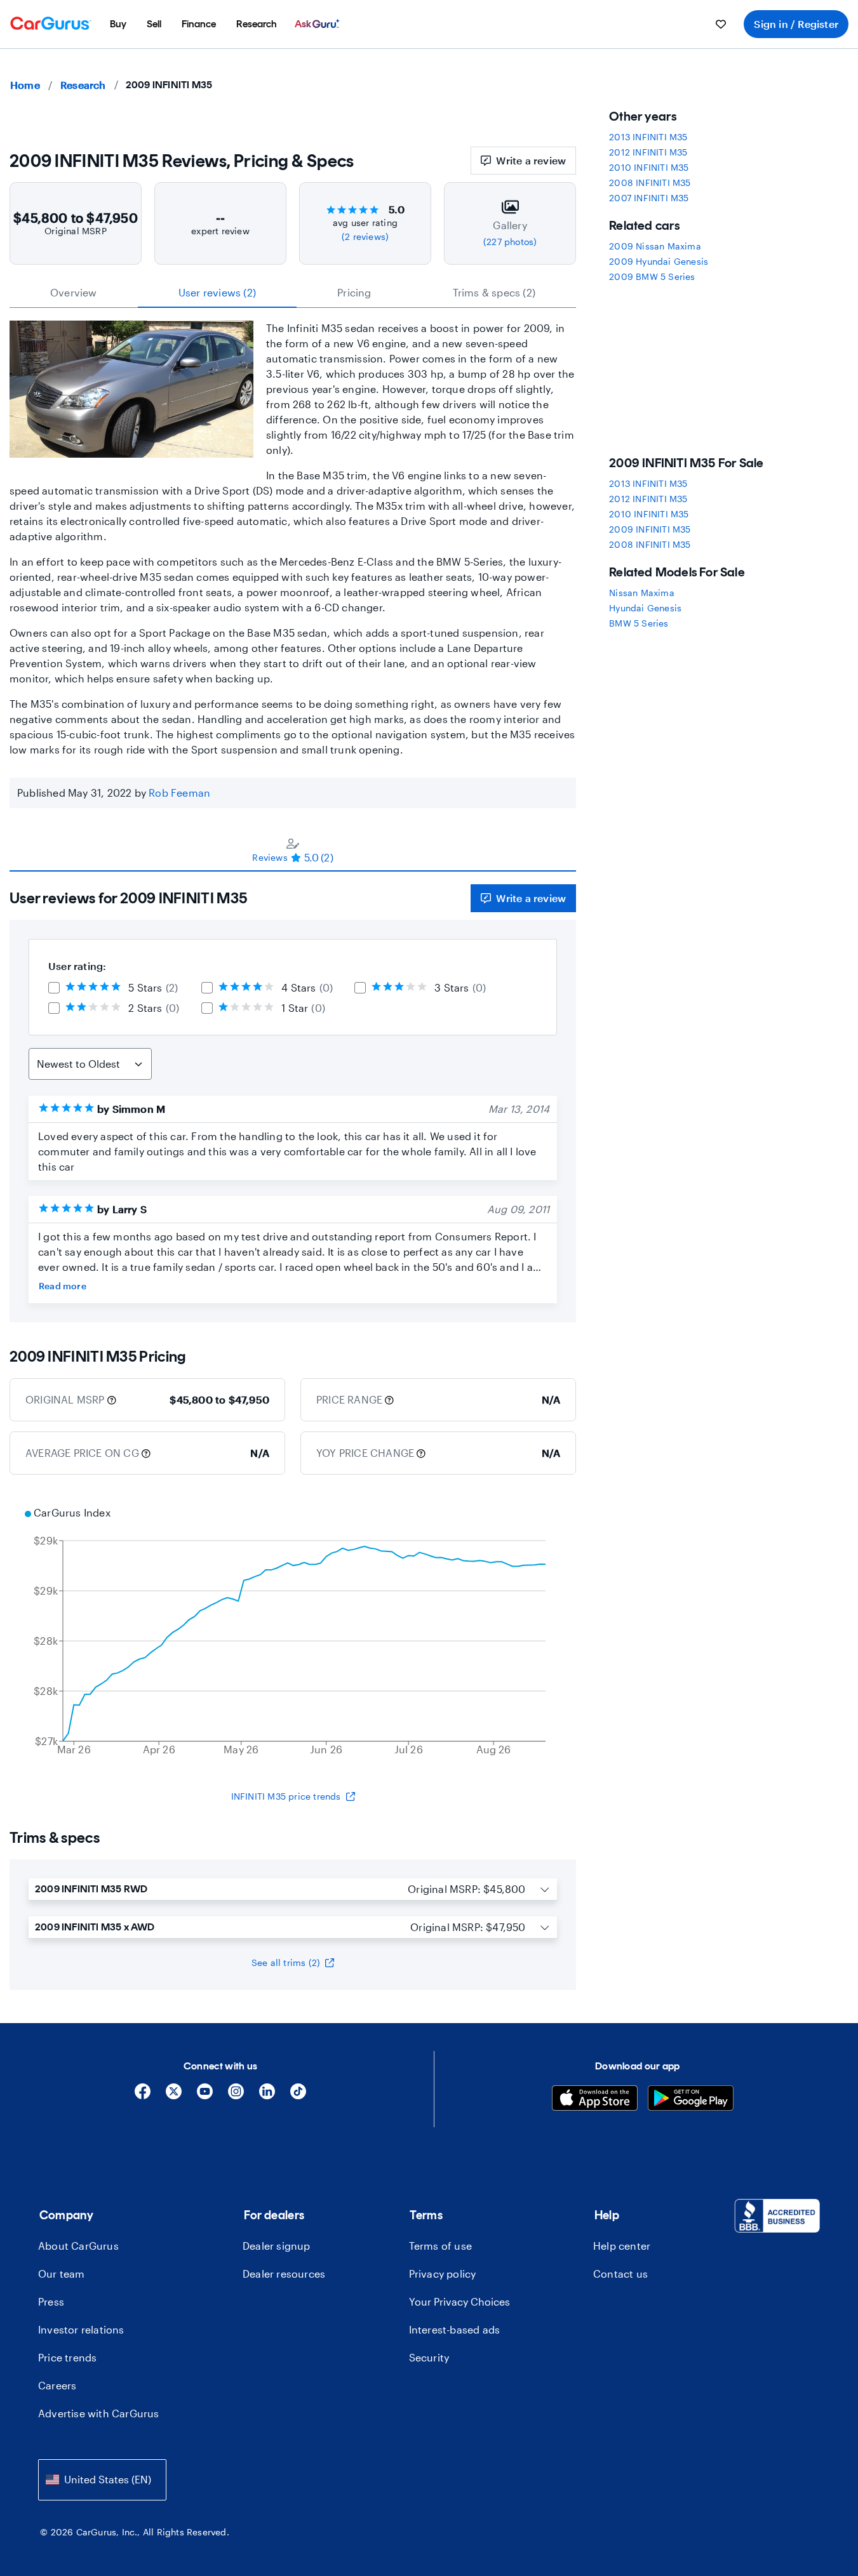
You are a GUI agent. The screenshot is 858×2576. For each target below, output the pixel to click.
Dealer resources (284, 2274)
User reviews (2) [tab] (217, 292)
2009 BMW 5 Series (652, 276)
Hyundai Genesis (645, 608)
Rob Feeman (179, 793)
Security (429, 2357)
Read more (63, 1286)
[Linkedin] (267, 2096)
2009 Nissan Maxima (655, 246)
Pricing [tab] (354, 292)
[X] (174, 2096)
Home (25, 85)
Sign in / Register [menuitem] (796, 24)
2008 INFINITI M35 (650, 183)
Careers (57, 2385)
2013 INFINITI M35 (648, 137)
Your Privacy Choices (459, 2301)
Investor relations (81, 2329)
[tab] (293, 850)
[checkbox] (54, 988)
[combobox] (102, 2480)
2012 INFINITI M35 (648, 152)
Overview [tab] (74, 292)
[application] (293, 1633)
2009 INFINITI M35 (650, 529)
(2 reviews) (365, 236)
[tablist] (293, 293)
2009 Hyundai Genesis (659, 261)
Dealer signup (277, 2246)
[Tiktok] (298, 2096)
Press (51, 2301)
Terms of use (440, 2246)
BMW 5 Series (639, 623)
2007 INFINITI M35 (649, 198)
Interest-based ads (455, 2329)
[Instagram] (236, 2096)
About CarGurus (78, 2246)
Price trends (67, 2357)
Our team (62, 2274)
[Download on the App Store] (595, 2100)
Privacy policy (443, 2274)
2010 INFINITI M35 (649, 167)
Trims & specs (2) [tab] (494, 292)
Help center (622, 2246)
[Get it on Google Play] (691, 2100)
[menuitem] (118, 24)
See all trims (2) (286, 1962)
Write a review (531, 160)
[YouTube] (205, 2096)
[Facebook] (143, 2096)
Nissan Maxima (642, 593)
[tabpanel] (293, 1097)
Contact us (620, 2274)
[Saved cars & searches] (721, 24)
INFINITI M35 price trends (286, 1796)
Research (83, 85)
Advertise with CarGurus (99, 2413)
